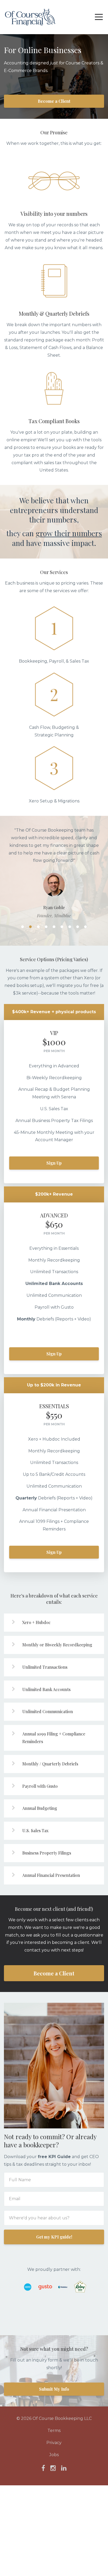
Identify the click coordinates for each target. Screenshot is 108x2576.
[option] (54, 873)
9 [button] (85, 927)
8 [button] (78, 927)
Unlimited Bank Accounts (46, 1690)
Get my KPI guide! (54, 2237)
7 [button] (70, 927)
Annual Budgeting (40, 1809)
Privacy (54, 2443)
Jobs (54, 2455)
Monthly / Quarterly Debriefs (50, 1764)
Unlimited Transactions (45, 1667)
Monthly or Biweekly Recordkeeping (57, 1645)
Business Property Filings (47, 1853)
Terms (54, 2431)
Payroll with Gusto (40, 1786)
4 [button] (46, 927)
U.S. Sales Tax (35, 1831)
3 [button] (38, 927)
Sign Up (54, 1163)
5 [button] (54, 927)
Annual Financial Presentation (51, 1875)
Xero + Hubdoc (36, 1623)
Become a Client (54, 101)
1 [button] (23, 927)
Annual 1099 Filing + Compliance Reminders (54, 1738)
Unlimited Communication (48, 1712)
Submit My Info (54, 2390)
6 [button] (62, 927)
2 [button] (30, 927)
